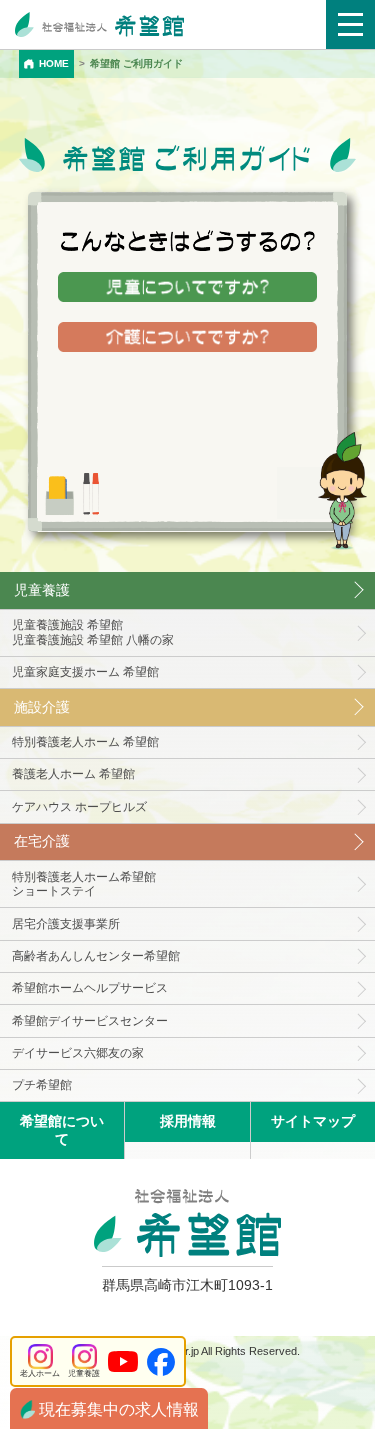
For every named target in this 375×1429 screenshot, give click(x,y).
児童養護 (42, 590)
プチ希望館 (42, 1085)
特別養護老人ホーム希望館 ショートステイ (84, 884)
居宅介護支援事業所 (66, 924)
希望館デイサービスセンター (90, 1021)
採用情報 (188, 1121)
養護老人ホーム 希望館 (73, 774)
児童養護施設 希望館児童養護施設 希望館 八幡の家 (93, 632)
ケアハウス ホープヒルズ (79, 807)
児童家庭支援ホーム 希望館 (85, 672)
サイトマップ (313, 1121)
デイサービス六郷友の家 (78, 1053)
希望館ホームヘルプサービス (90, 988)
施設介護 (42, 707)
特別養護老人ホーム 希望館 (85, 742)
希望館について (62, 1129)
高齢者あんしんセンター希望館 (96, 956)
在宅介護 (42, 841)
